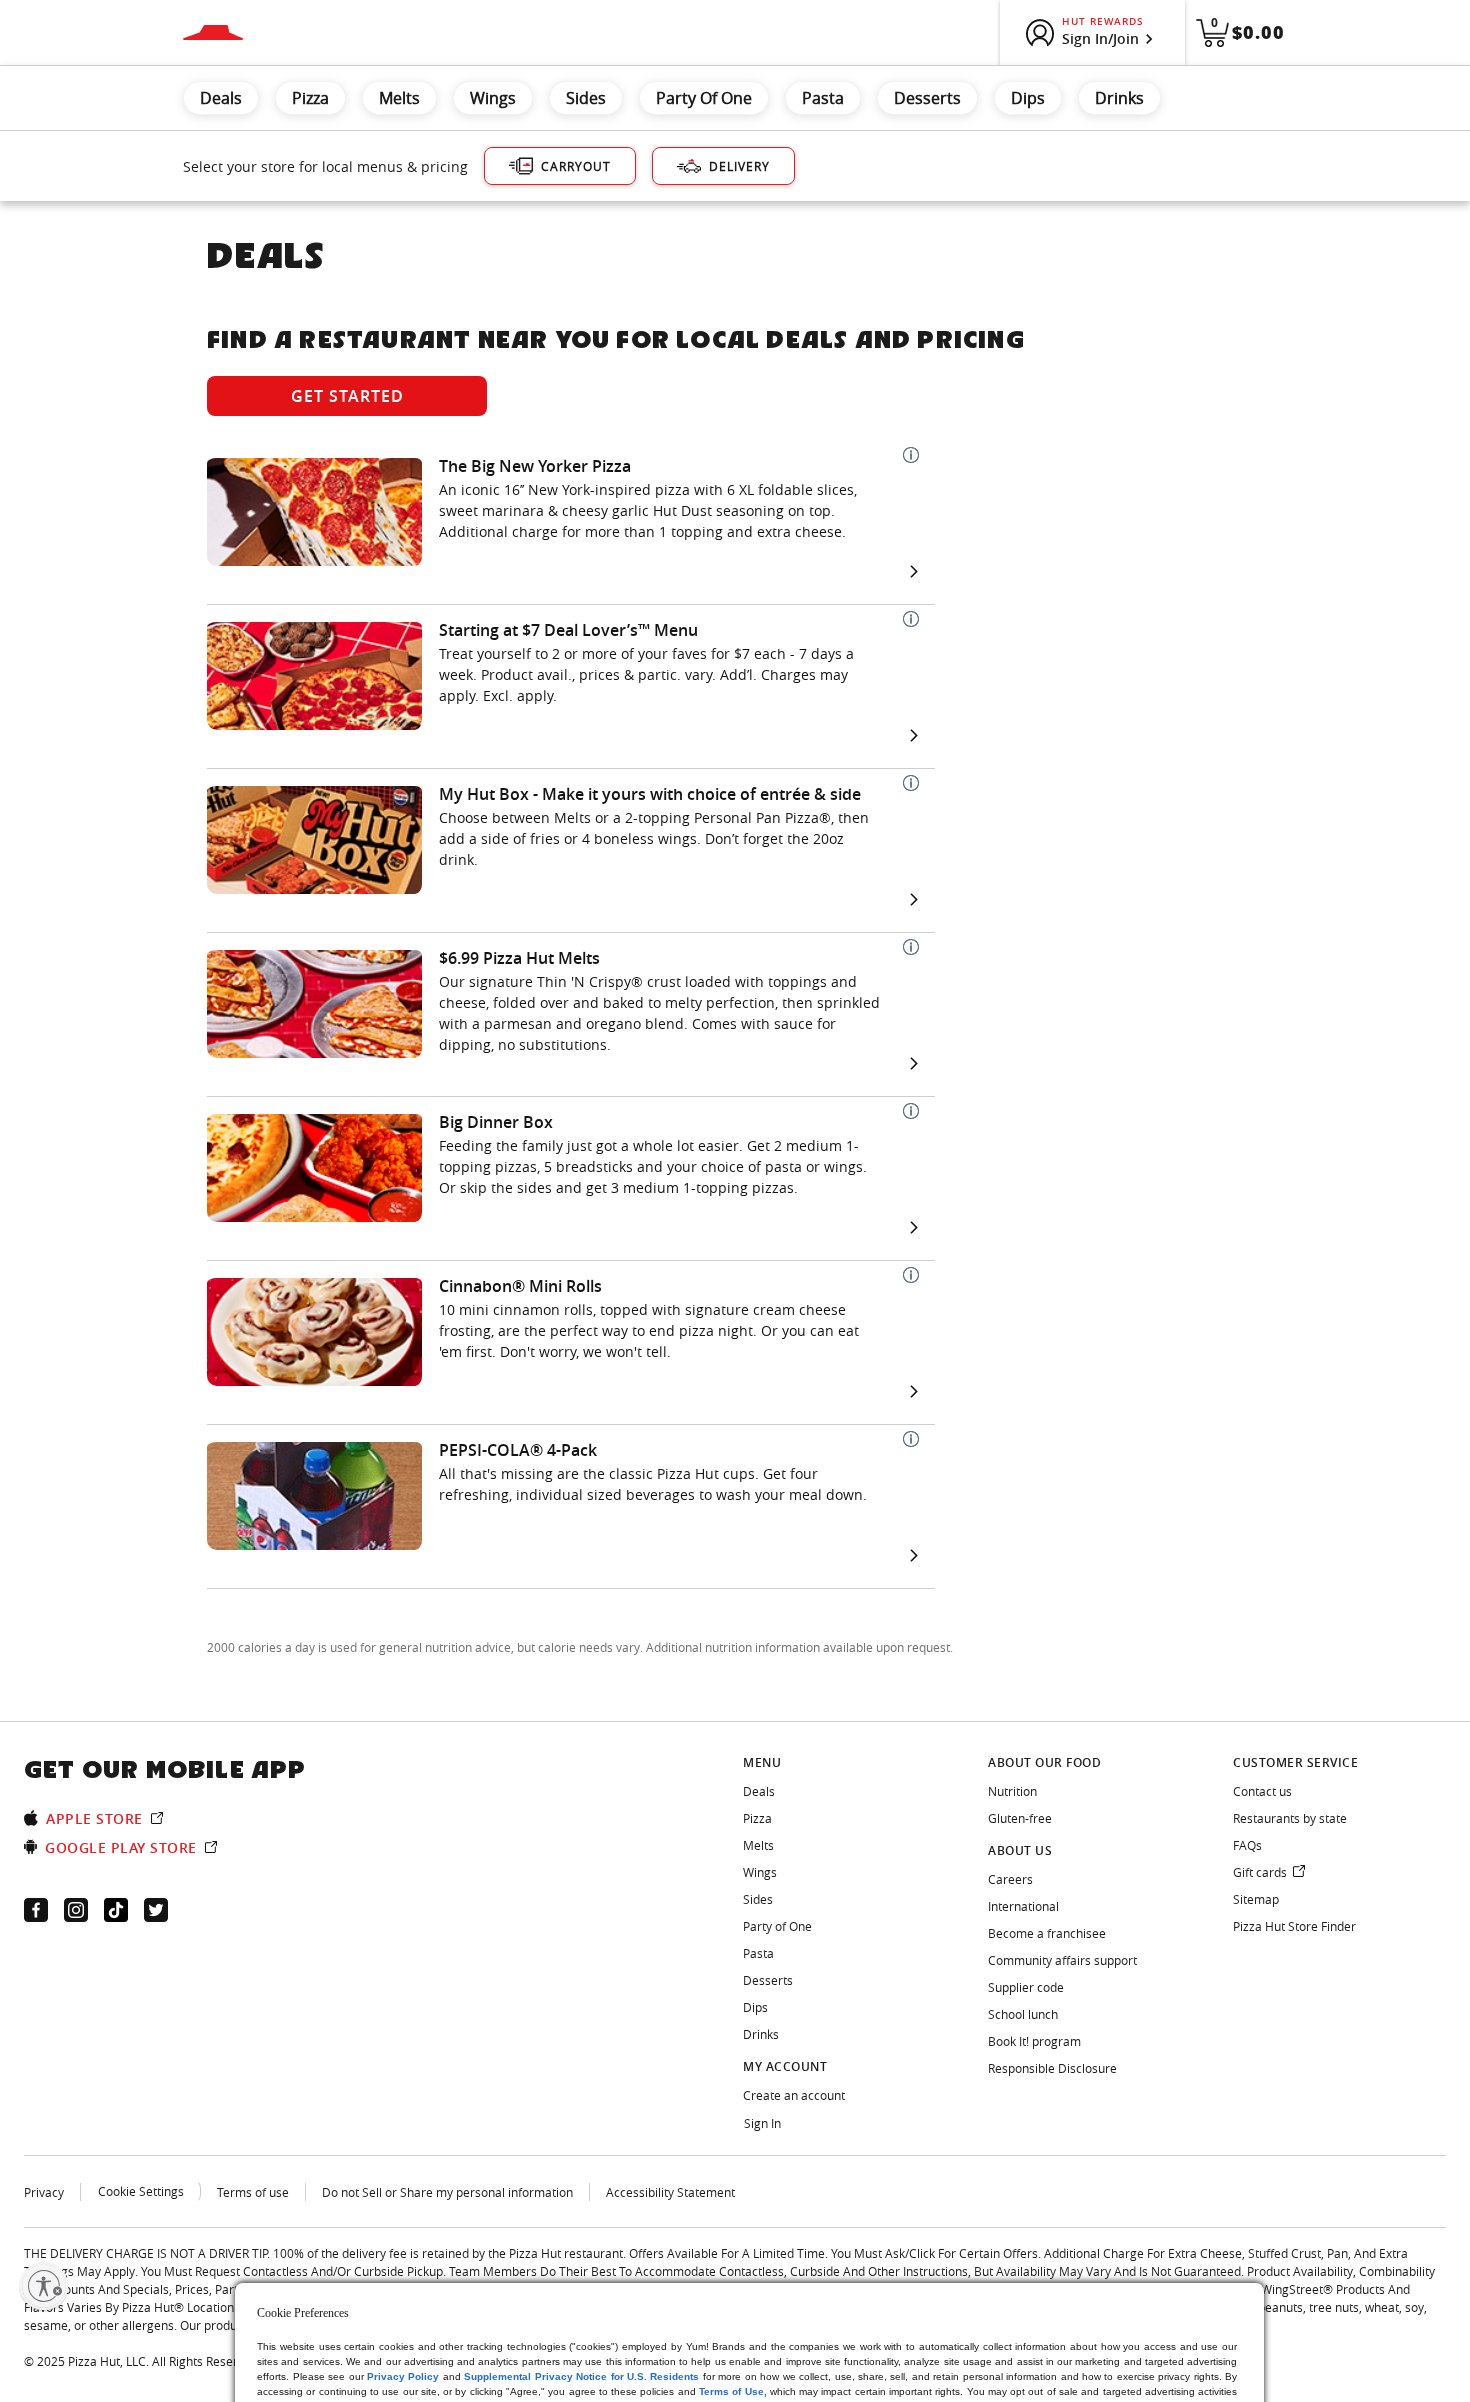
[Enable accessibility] (44, 2286)
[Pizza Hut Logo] (213, 32)
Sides (586, 98)
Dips (1028, 98)
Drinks (1119, 98)
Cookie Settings (141, 2191)
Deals (221, 98)
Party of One (704, 98)
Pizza (310, 98)
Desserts (927, 98)
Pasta (823, 98)
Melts (399, 98)
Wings (493, 98)
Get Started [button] (347, 396)
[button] (911, 455)
